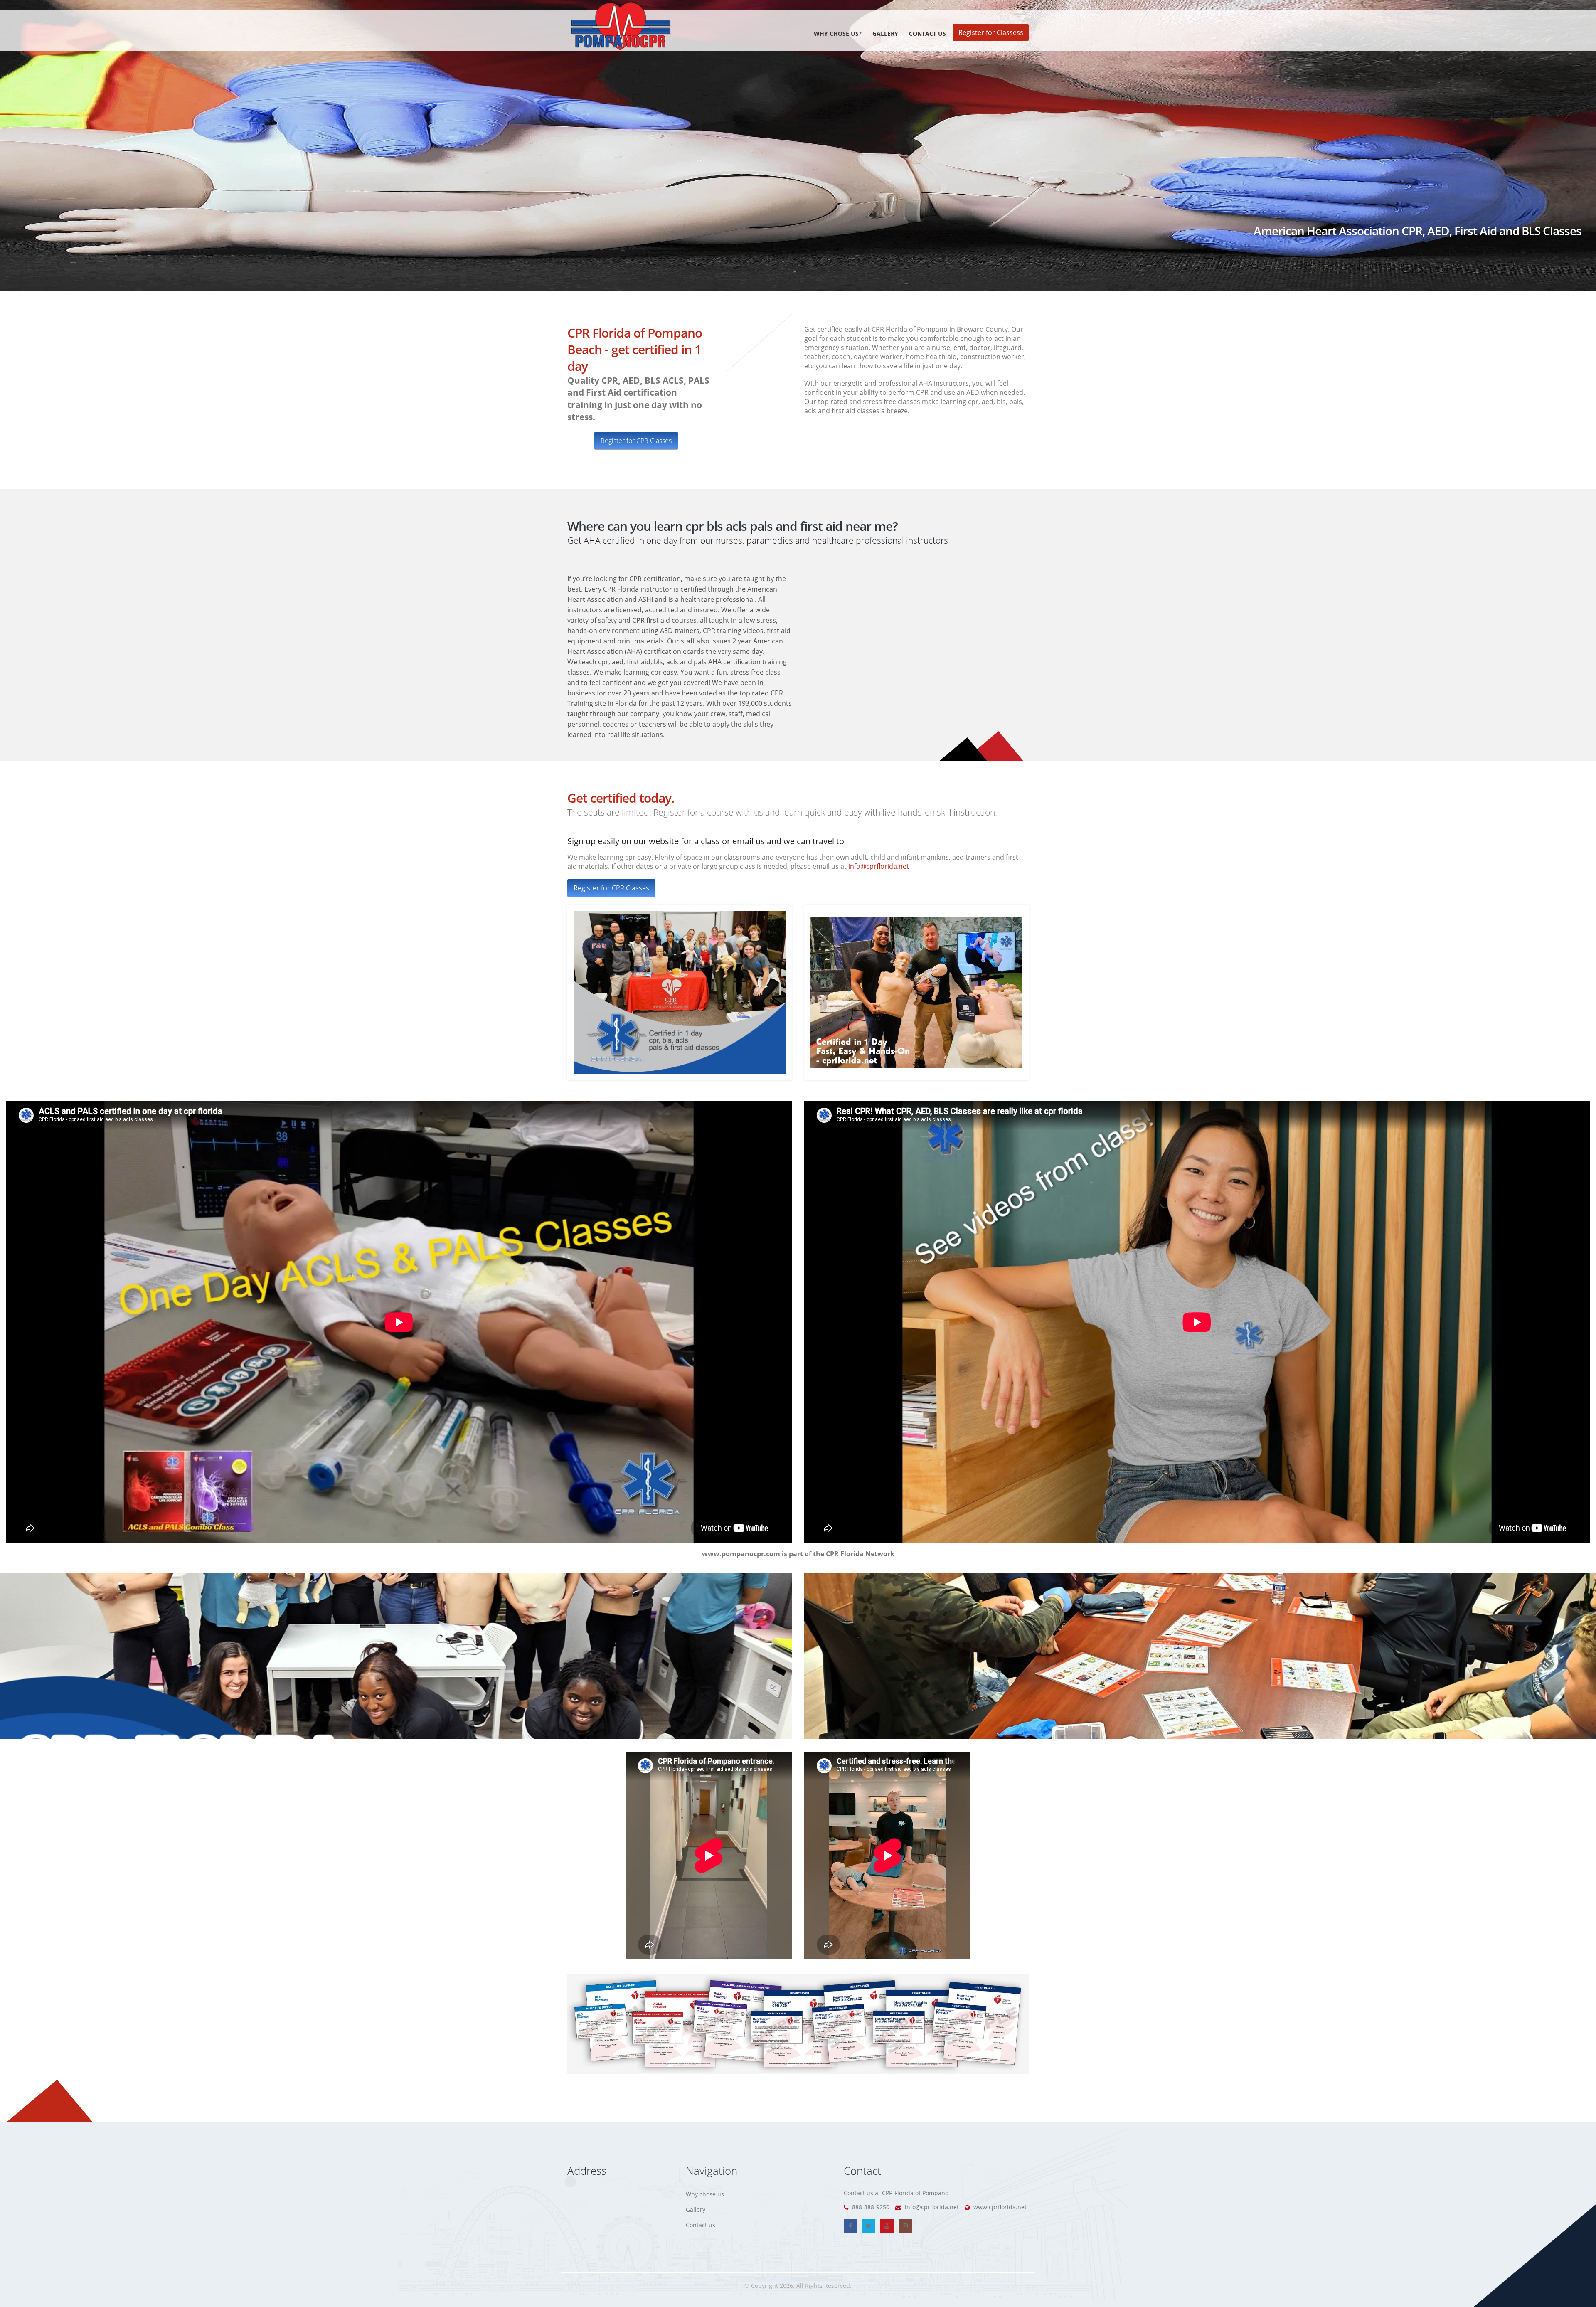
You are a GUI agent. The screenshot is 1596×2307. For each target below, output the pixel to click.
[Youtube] (887, 2226)
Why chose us (705, 2194)
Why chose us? (838, 33)
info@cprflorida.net (879, 866)
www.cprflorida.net (999, 2207)
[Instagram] (905, 2226)
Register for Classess (991, 32)
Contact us (927, 33)
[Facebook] (850, 2226)
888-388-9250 (870, 2207)
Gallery (885, 33)
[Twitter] (869, 2226)
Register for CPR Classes (636, 441)
